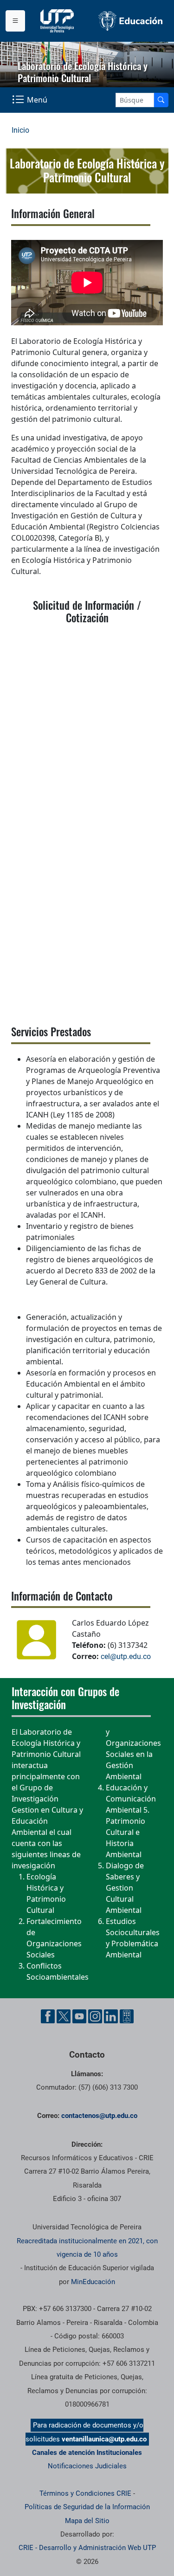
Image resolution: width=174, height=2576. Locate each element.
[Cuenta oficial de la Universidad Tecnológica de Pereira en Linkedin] (111, 2016)
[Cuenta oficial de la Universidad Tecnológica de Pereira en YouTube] (79, 2016)
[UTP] (58, 21)
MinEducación (93, 2282)
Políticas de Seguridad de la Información (87, 2507)
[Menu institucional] (15, 21)
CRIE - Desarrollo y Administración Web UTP (87, 2548)
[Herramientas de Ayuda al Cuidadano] (127, 2016)
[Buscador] (161, 100)
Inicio (20, 130)
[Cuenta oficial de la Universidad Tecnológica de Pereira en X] (64, 2016)
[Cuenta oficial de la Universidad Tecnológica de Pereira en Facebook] (48, 2016)
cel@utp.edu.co (126, 1656)
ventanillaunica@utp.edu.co (104, 2439)
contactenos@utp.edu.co (99, 2116)
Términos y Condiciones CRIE (85, 2493)
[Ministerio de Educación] (131, 21)
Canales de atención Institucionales (87, 2453)
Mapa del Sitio (87, 2521)
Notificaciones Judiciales (87, 2466)
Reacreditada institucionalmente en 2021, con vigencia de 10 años (87, 2248)
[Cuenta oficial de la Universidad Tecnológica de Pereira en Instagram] (95, 2016)
